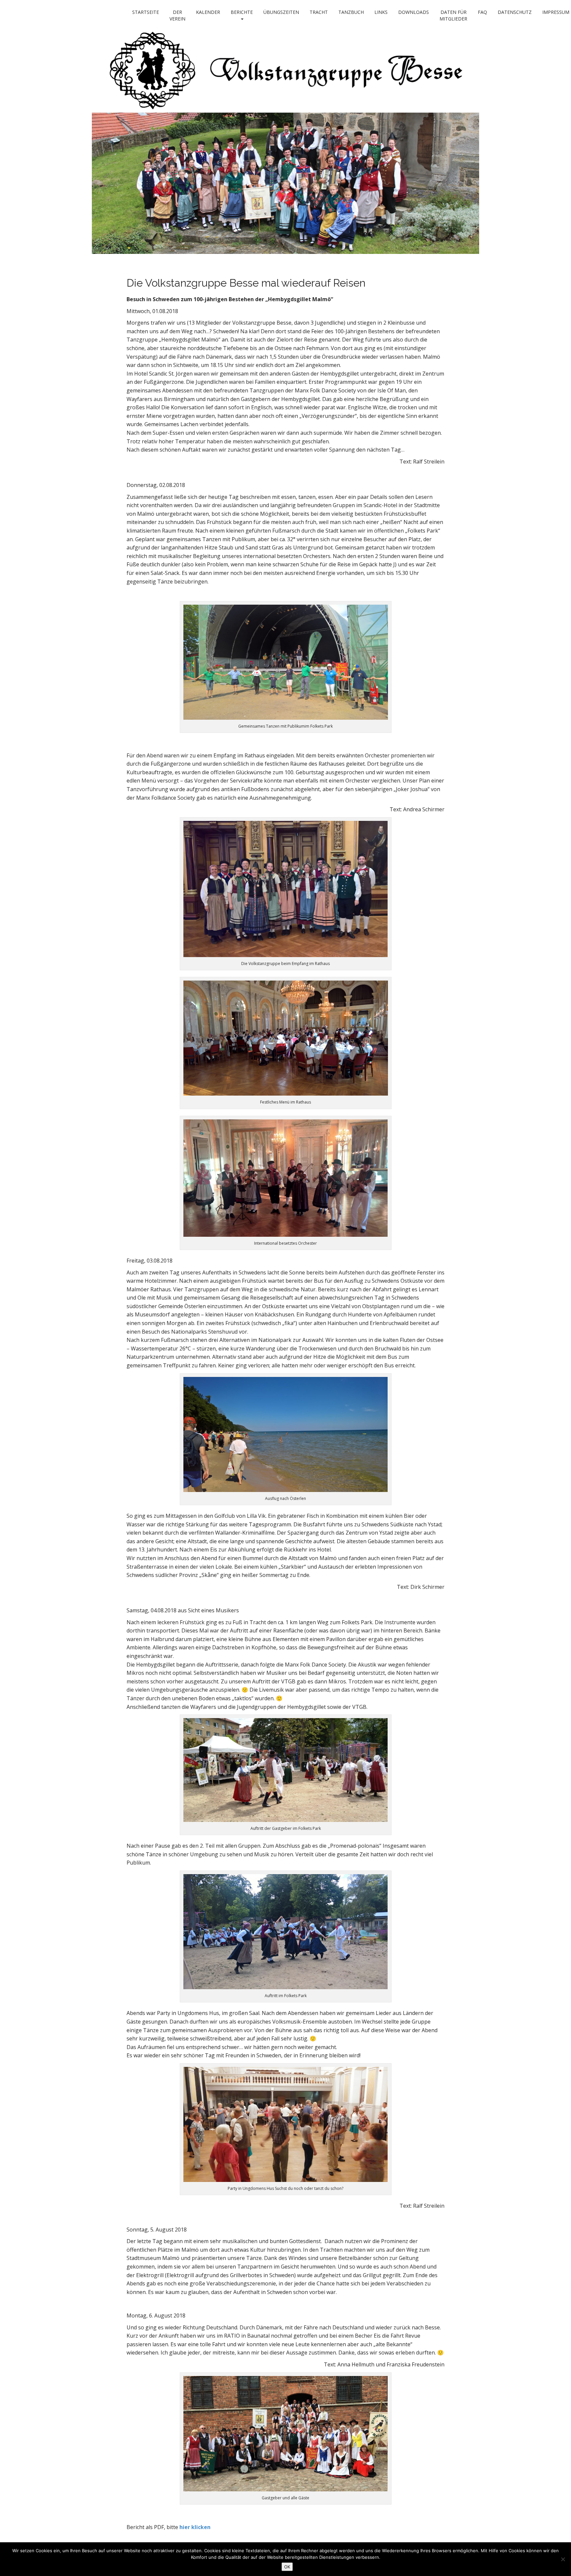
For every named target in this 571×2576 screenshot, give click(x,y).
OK (287, 2567)
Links (381, 12)
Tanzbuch (351, 12)
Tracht (319, 12)
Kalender (208, 12)
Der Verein (177, 15)
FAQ (482, 12)
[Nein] (563, 2559)
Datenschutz (515, 12)
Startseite (146, 12)
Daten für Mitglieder (453, 15)
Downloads (414, 12)
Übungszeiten (281, 12)
